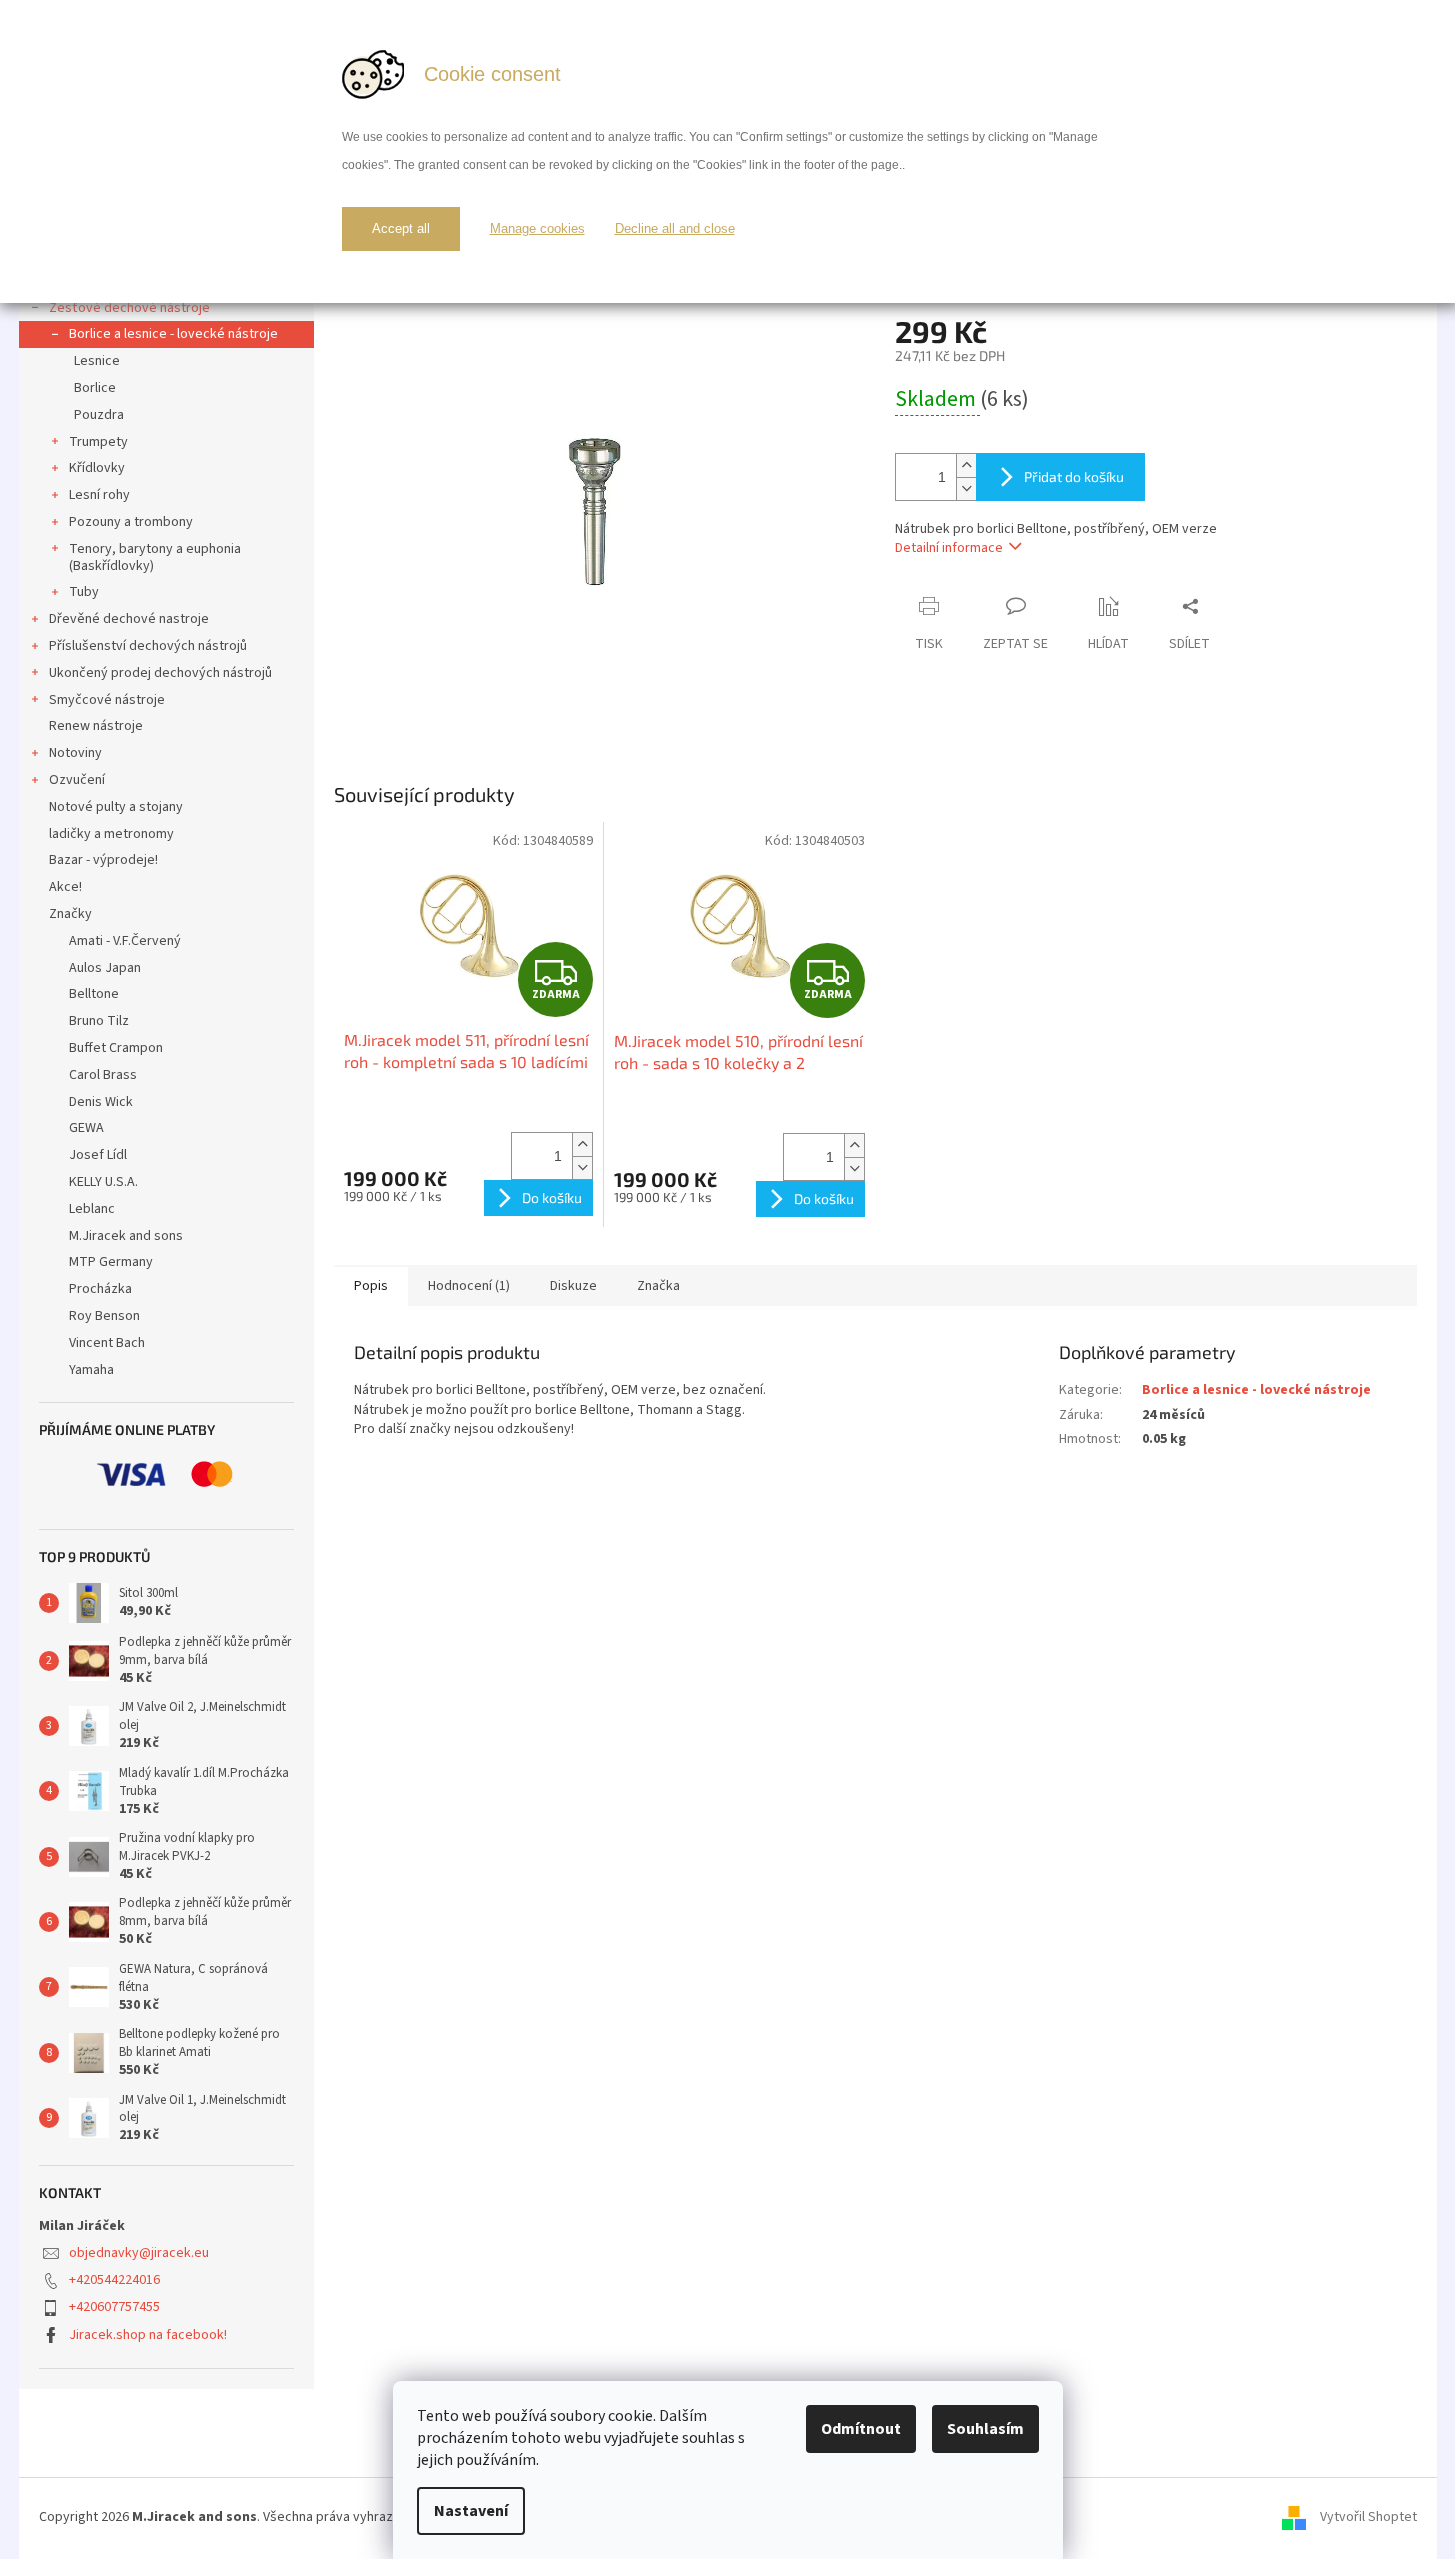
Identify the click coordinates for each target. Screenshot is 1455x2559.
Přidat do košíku (1074, 476)
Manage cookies (537, 228)
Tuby (84, 592)
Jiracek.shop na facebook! (148, 2335)
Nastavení (471, 2511)
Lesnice (97, 361)
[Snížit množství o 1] (966, 488)
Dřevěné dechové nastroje (129, 619)
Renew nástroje (96, 726)
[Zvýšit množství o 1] (966, 465)
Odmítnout (861, 2429)
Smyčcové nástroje (107, 700)
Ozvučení (77, 780)
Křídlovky (97, 468)
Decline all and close (675, 228)
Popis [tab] (371, 1286)
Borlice (95, 388)
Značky (70, 914)
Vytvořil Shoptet (1368, 2517)
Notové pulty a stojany (116, 807)
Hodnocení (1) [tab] (469, 1286)
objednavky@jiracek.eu (139, 2253)
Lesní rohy (99, 495)
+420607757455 (114, 2307)
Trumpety (98, 442)
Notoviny (75, 753)
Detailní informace (949, 548)
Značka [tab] (658, 1286)
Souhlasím (985, 2429)
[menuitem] (166, 941)
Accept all (401, 228)
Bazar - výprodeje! (103, 860)
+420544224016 (114, 2280)
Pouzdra (99, 415)
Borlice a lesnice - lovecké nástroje (173, 334)
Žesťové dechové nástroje (129, 308)
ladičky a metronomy (111, 834)
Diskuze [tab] (573, 1286)
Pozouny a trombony (131, 522)
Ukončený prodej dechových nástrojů (160, 673)
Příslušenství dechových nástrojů (148, 646)
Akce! (65, 887)
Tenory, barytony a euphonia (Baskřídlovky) (155, 557)
